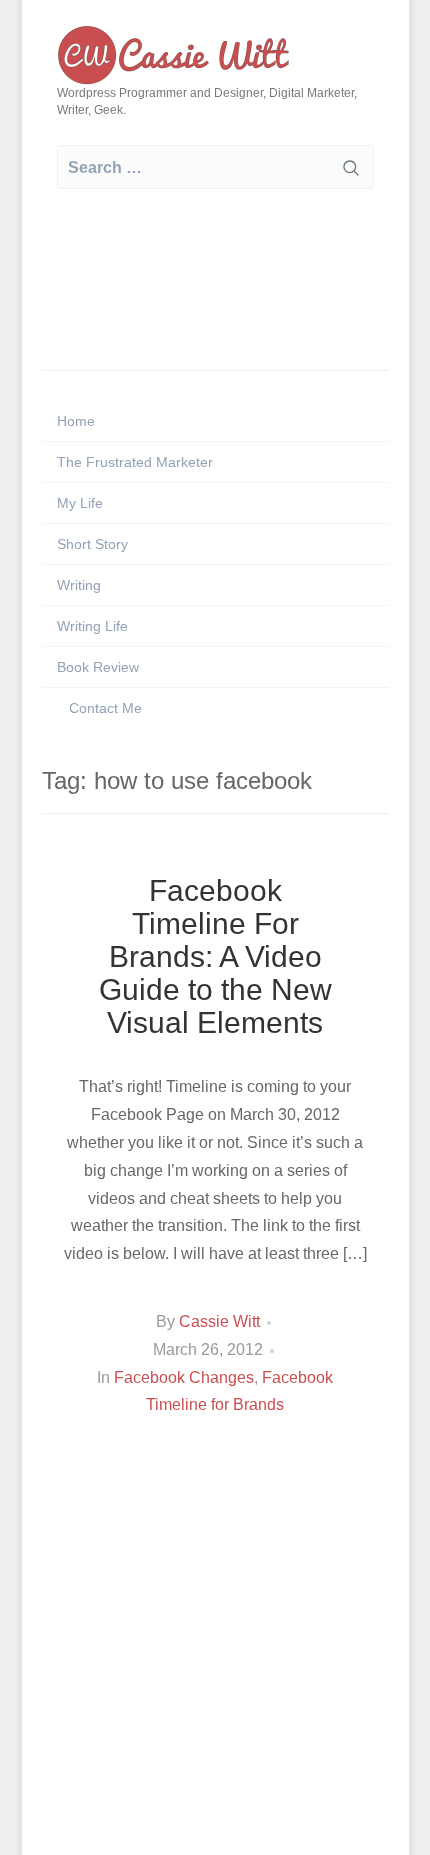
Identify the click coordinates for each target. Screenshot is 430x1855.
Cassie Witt (219, 1321)
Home (76, 421)
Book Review (98, 667)
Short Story (92, 544)
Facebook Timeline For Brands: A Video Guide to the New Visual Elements (215, 956)
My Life (80, 503)
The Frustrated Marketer (135, 462)
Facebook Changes (184, 1377)
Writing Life (92, 626)
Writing (79, 585)
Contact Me (103, 708)
